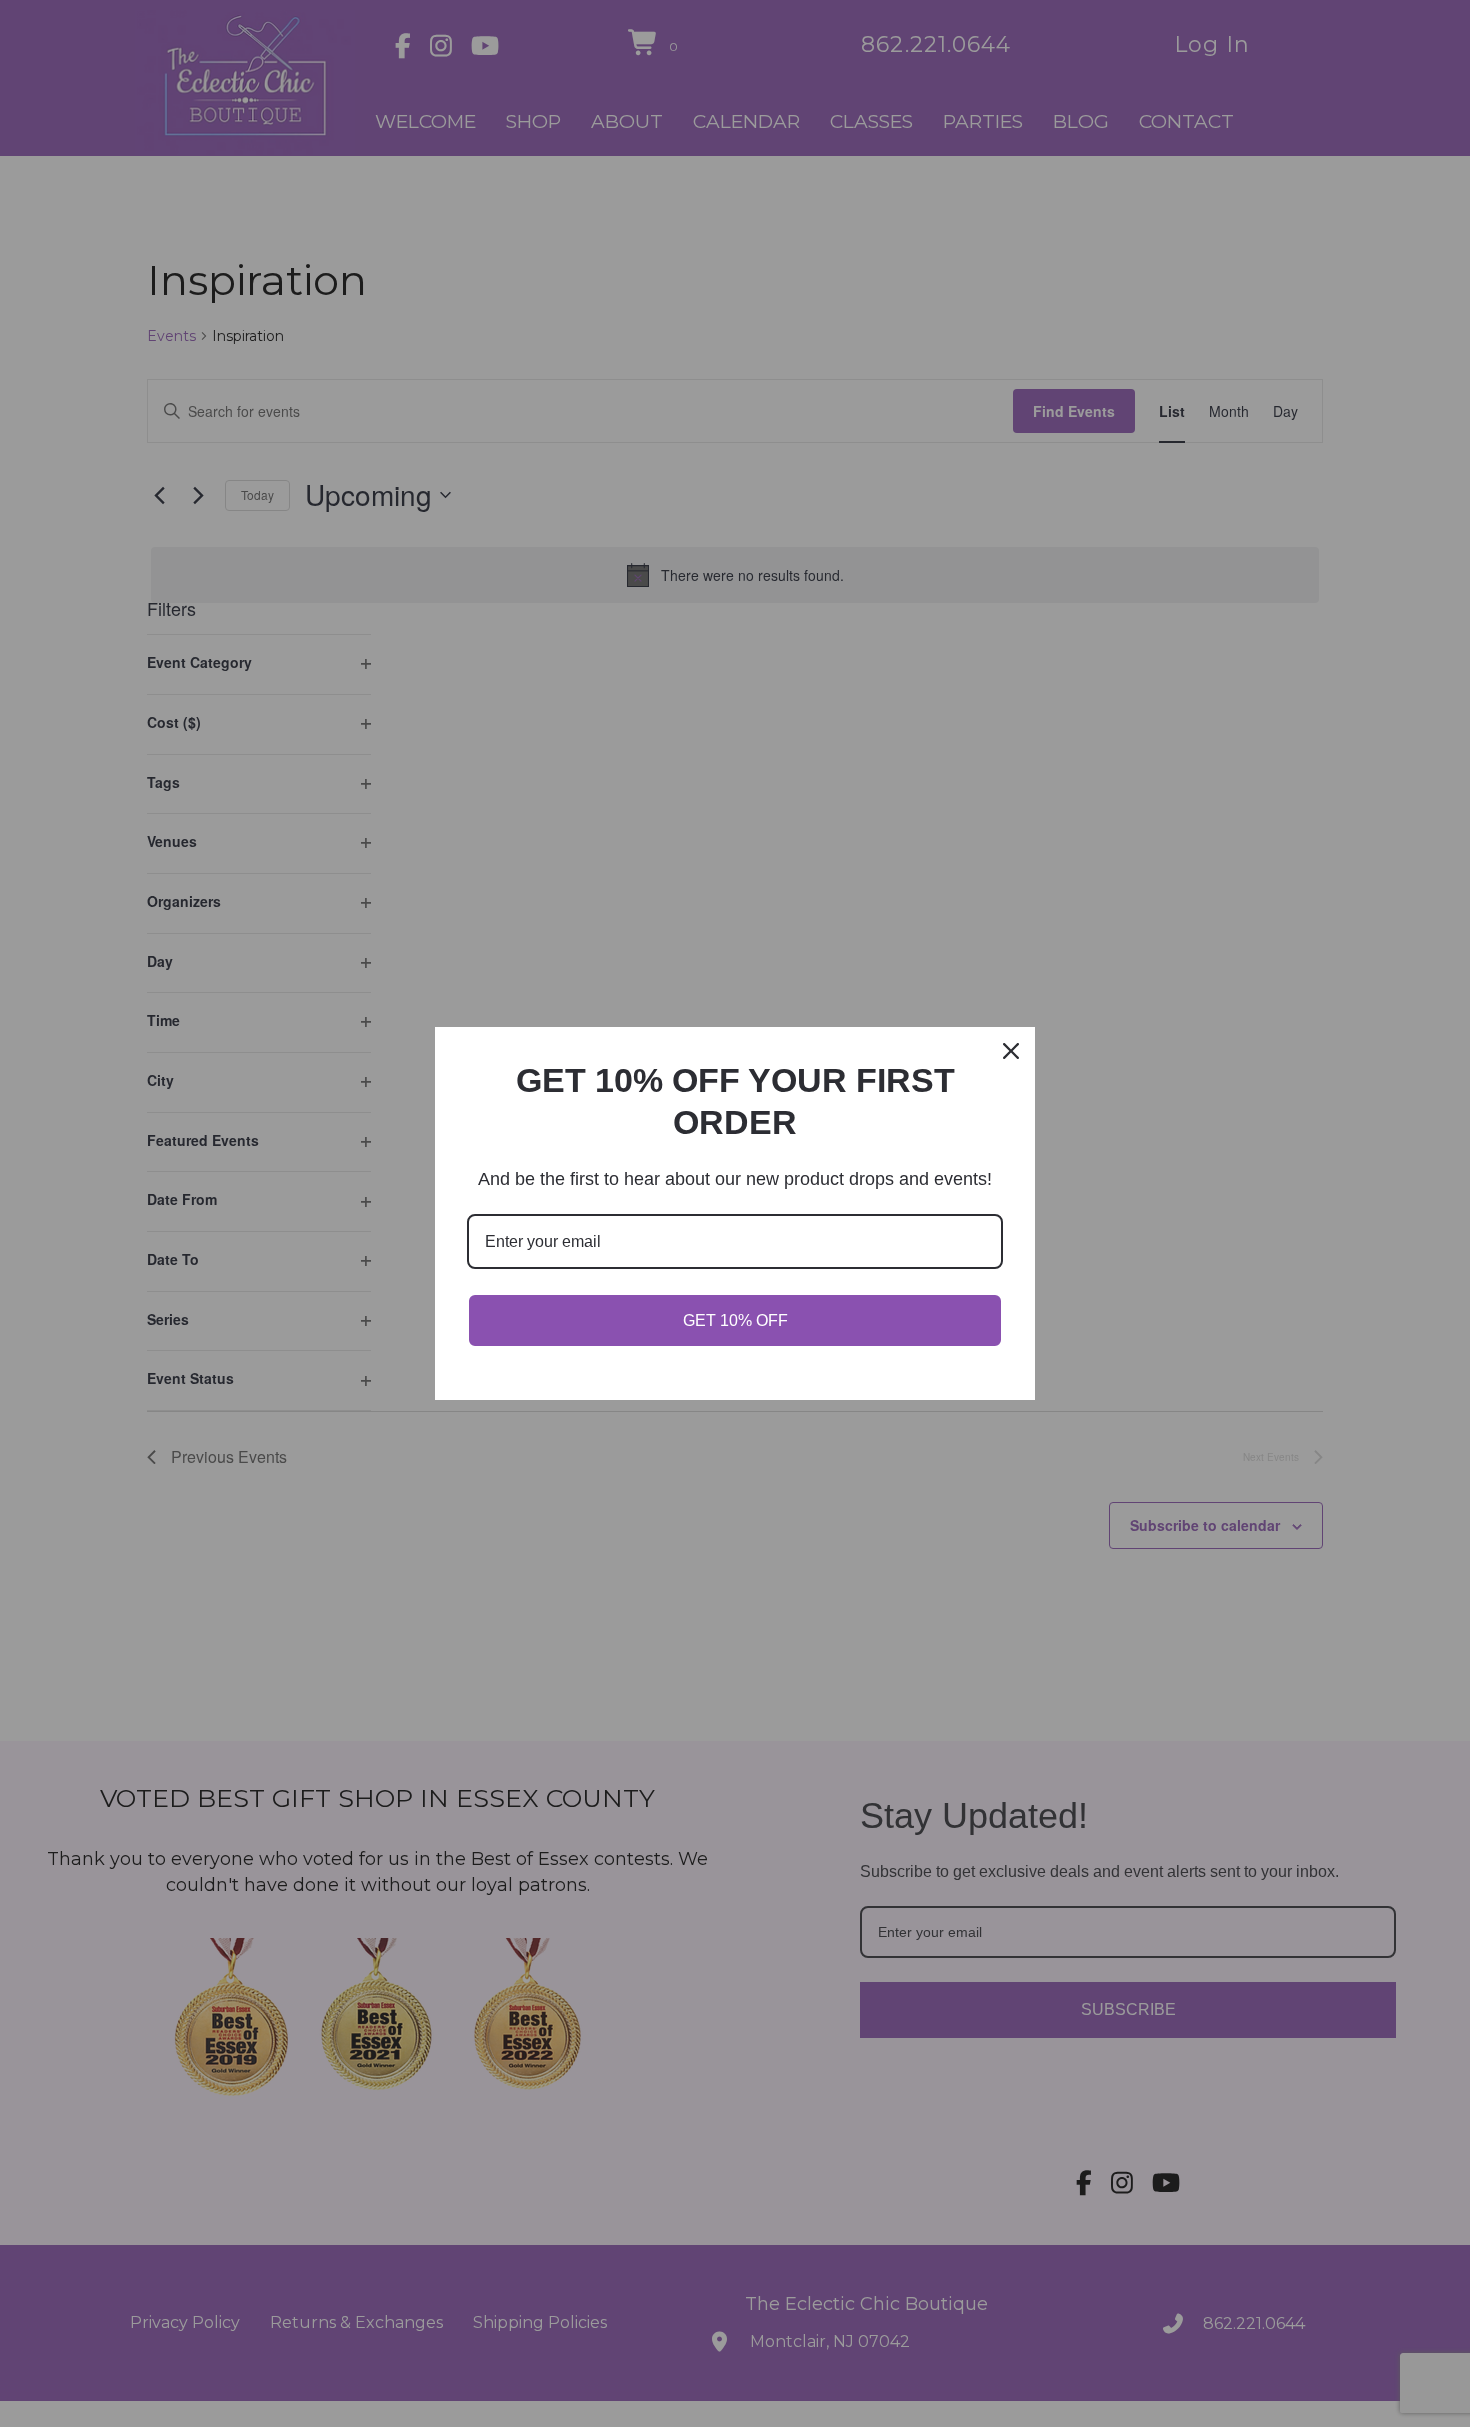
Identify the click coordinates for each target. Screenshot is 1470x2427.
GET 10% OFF (735, 1320)
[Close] (1011, 1051)
